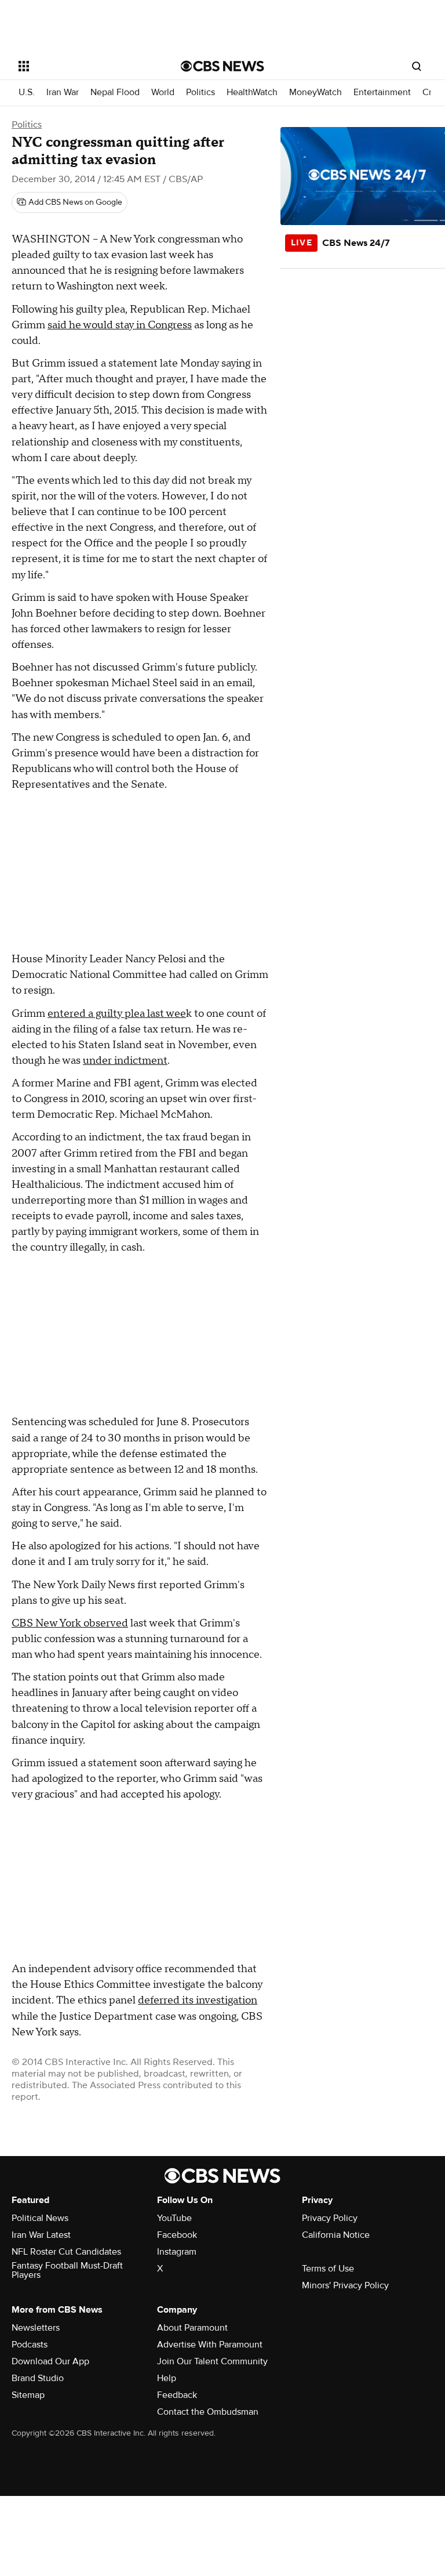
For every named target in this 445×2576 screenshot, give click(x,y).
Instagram (177, 2252)
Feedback (177, 2395)
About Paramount (192, 2328)
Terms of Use (328, 2269)
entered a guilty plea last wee (117, 1014)
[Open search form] (417, 66)
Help (167, 2378)
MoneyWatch (315, 93)
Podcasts (30, 2345)
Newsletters (36, 2328)
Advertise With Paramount (210, 2345)
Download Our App (50, 2361)
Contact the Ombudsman (208, 2412)
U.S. (27, 93)
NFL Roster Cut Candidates (66, 2252)
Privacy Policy (330, 2218)
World (163, 93)
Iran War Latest (41, 2235)
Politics (200, 93)
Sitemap (28, 2395)
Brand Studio (38, 2378)
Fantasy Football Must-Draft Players (67, 2270)
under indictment (125, 1061)
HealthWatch (252, 93)
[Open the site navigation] (87, 66)
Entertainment (382, 93)
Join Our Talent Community (212, 2361)
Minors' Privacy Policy (345, 2285)
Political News (40, 2218)
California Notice (336, 2235)
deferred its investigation (198, 2000)
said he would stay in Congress (120, 325)
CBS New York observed (70, 1623)
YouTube (174, 2218)
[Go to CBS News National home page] (222, 66)
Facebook (177, 2235)
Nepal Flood (115, 93)
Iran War (63, 93)
